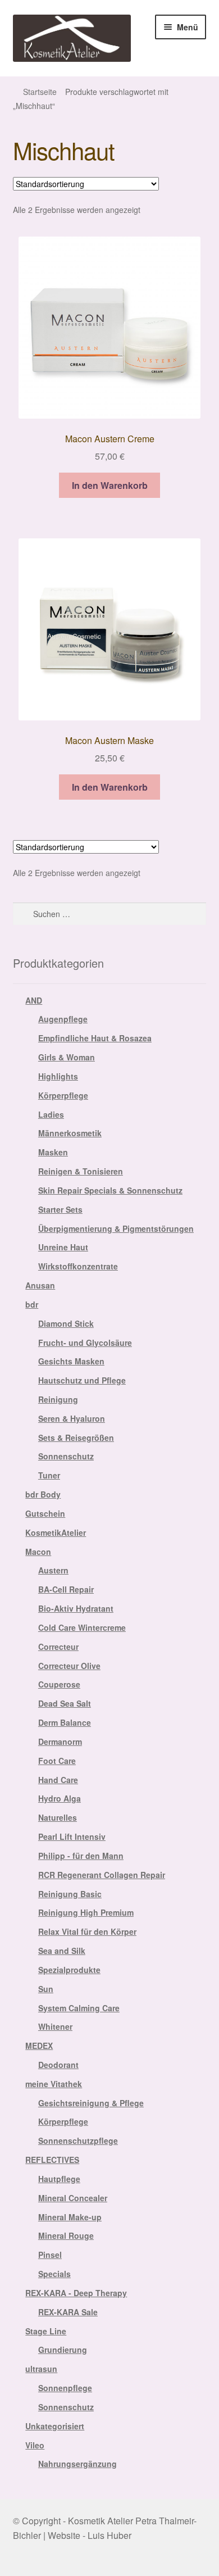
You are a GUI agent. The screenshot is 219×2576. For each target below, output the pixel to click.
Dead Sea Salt (65, 1703)
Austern (53, 1570)
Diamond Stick (66, 1323)
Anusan (40, 1285)
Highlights (58, 1076)
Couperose (59, 1684)
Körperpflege (63, 1095)
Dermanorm (60, 1741)
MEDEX (39, 2046)
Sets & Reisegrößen (76, 1437)
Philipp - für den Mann (81, 1856)
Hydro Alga (60, 1798)
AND (34, 1000)
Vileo (35, 2445)
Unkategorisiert (55, 2426)
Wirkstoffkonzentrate (78, 1266)
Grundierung (63, 2350)
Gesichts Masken (71, 1361)
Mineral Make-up (70, 2217)
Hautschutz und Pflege (82, 1380)
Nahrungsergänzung (77, 2464)
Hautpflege (59, 2179)
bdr (32, 1304)
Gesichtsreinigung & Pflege (91, 2103)
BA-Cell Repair (66, 1589)
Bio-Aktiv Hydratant (76, 1608)
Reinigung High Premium (86, 1912)
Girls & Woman (67, 1057)
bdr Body (43, 1494)
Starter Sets (60, 1209)
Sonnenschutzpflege (78, 2140)
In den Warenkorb (110, 485)
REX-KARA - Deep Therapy (76, 2293)
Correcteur (58, 1647)
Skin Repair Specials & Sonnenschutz (110, 1190)
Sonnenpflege (65, 2388)
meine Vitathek (54, 2084)
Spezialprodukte (69, 1970)
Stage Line (46, 2331)
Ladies (51, 1114)
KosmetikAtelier (56, 1532)
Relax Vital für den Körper (87, 1931)
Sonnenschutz (66, 1456)
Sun (46, 1989)
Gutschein (45, 1513)
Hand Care (58, 1780)
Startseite (40, 92)
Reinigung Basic (70, 1894)
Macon (38, 1552)
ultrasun (41, 2369)
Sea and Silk (62, 1951)
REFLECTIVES (52, 2160)
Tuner (49, 1475)
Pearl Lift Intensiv (72, 1836)
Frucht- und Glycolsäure (85, 1343)
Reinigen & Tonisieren (81, 1171)
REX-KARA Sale (68, 2312)
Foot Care (57, 1761)
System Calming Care (79, 2008)
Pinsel (50, 2255)
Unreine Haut (63, 1247)
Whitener (55, 2026)
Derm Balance (65, 1722)
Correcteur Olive (69, 1666)
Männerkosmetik (70, 1133)
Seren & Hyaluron (72, 1418)
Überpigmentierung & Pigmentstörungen (116, 1228)
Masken (53, 1152)
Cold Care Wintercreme (82, 1627)
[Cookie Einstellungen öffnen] (20, 2561)
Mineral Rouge (66, 2235)
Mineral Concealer (73, 2198)
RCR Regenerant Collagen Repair (102, 1875)
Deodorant (58, 2065)
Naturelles (58, 1817)
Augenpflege (63, 1019)
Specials (54, 2274)
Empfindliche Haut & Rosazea (95, 1038)
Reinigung (58, 1399)
